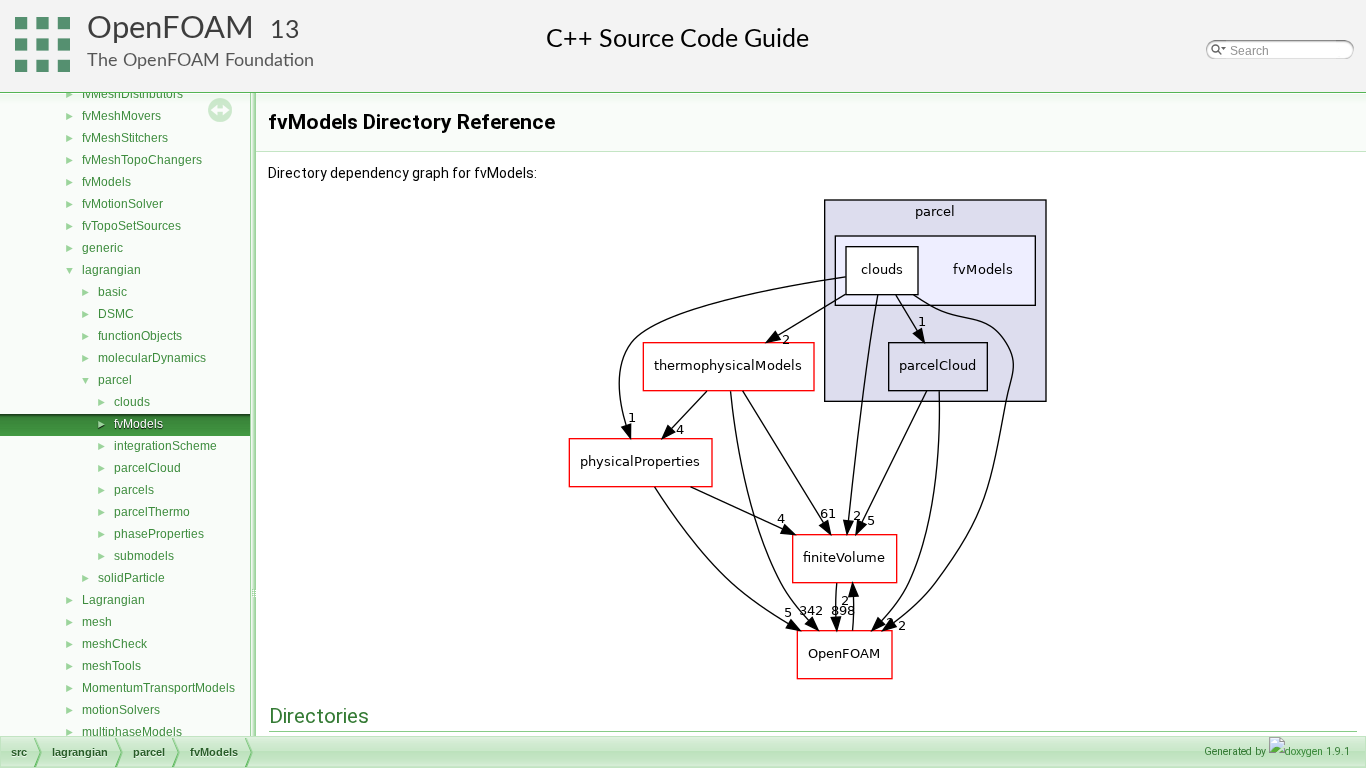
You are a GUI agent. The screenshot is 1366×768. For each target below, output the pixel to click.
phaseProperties (159, 534)
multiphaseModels (132, 732)
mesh (97, 622)
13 (285, 30)
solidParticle (131, 578)
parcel (115, 380)
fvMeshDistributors (132, 94)
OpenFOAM (170, 28)
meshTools (111, 666)
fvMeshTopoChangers (142, 160)
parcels (134, 490)
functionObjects (140, 336)
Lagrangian (113, 600)
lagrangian (111, 270)
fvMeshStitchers (125, 138)
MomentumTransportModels (158, 688)
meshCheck (114, 644)
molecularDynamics (152, 358)
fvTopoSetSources (131, 226)
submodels (144, 556)
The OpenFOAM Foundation (200, 60)
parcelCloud (147, 468)
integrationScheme (165, 446)
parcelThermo (152, 512)
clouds (132, 402)
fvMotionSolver (122, 204)
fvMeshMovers (121, 116)
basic (112, 292)
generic (102, 248)
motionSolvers (121, 710)
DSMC (116, 314)
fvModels (106, 182)
